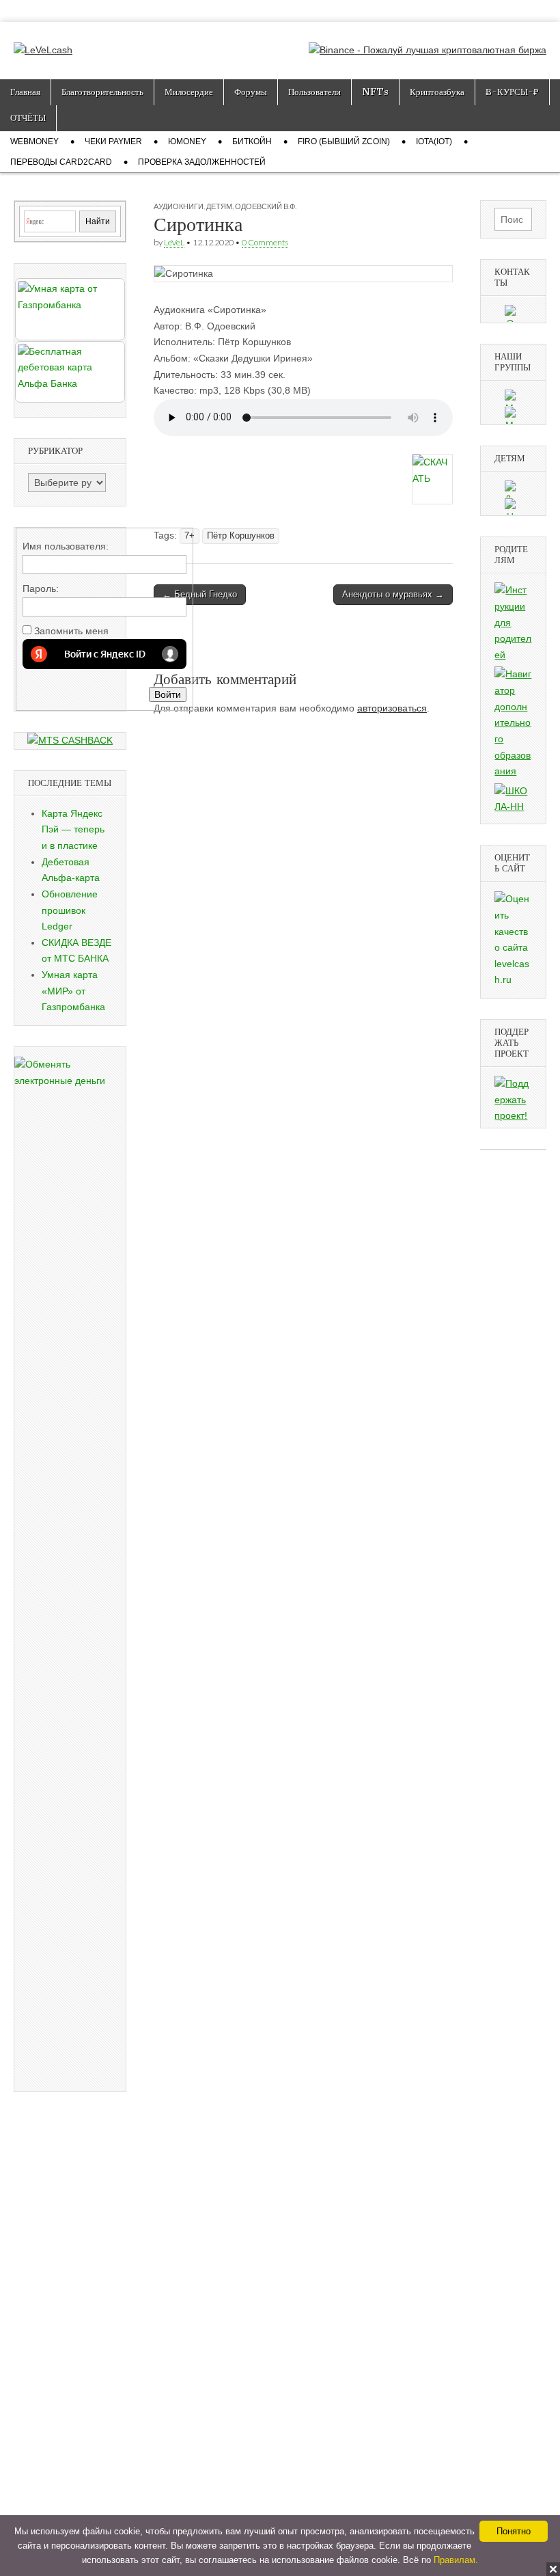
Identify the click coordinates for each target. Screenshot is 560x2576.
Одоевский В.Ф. (266, 206)
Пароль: (41, 588)
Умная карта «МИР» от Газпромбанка (73, 991)
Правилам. (456, 2560)
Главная (25, 92)
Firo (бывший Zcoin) (344, 141)
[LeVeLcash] (43, 40)
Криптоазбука (437, 92)
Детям (219, 206)
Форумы (251, 92)
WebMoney (34, 141)
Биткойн (252, 141)
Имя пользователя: (66, 546)
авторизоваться (392, 708)
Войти (168, 694)
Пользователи (314, 92)
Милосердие (189, 92)
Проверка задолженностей (202, 162)
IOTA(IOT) (434, 141)
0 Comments (265, 242)
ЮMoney (187, 141)
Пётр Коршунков (241, 536)
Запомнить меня (71, 631)
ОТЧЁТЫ (28, 118)
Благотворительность (102, 92)
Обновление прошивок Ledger (70, 910)
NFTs (375, 92)
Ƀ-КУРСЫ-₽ (512, 92)
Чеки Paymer (113, 141)
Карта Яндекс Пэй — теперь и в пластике (73, 829)
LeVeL (174, 242)
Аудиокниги (179, 206)
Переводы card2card (61, 162)
